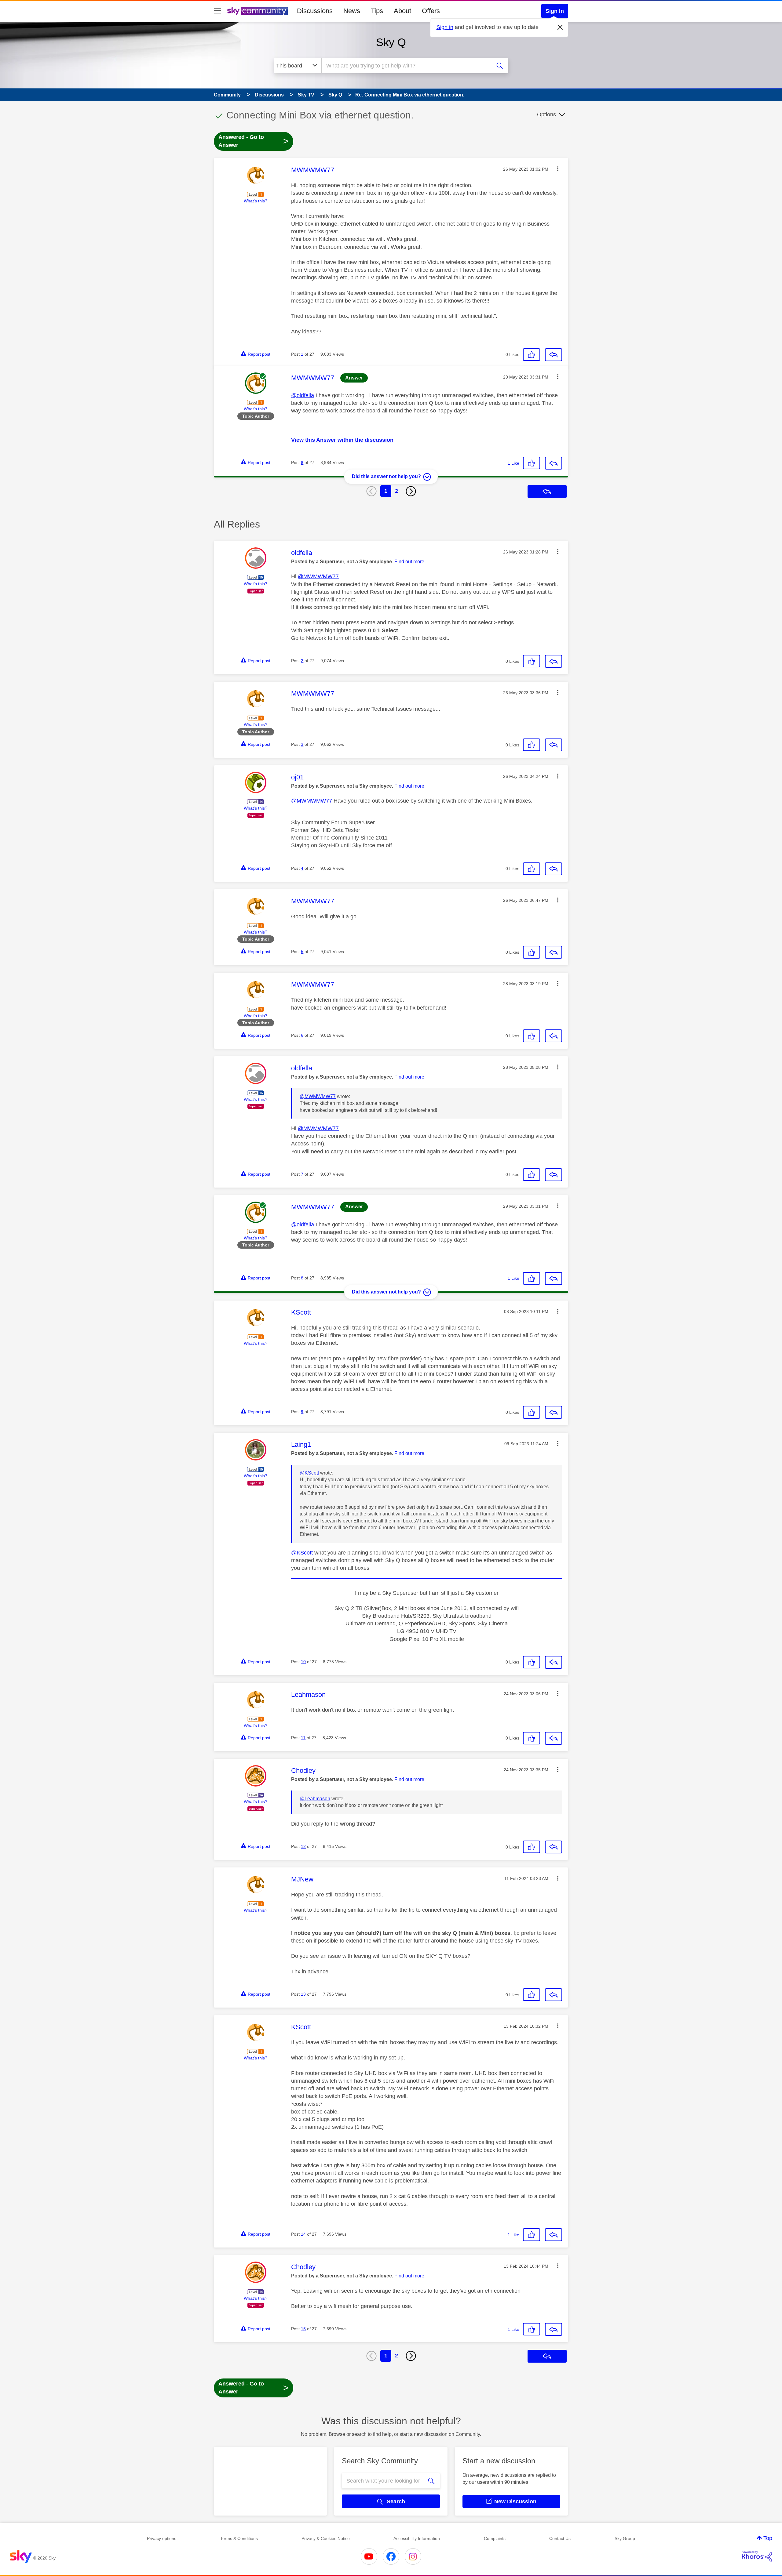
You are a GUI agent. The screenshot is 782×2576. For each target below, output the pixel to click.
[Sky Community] (258, 11)
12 (303, 1846)
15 (303, 2329)
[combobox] (406, 66)
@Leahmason (315, 1799)
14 (303, 2234)
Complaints (495, 2538)
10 (303, 1662)
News (352, 11)
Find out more (409, 562)
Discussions (315, 11)
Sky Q (391, 42)
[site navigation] (217, 11)
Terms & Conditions (239, 2538)
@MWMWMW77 (318, 576)
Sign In (555, 11)
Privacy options (162, 2538)
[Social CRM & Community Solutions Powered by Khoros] (757, 2556)
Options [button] (546, 114)
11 (303, 1738)
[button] (558, 169)
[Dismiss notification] (560, 27)
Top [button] (768, 2538)
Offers (431, 11)
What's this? (256, 201)
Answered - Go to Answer (254, 141)
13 (303, 1994)
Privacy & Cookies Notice (326, 2538)
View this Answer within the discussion (342, 440)
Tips (377, 11)
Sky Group (625, 2538)
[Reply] (554, 355)
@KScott (309, 1473)
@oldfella (303, 395)
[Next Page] (411, 491)
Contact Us (560, 2538)
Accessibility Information (417, 2538)
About (402, 11)
